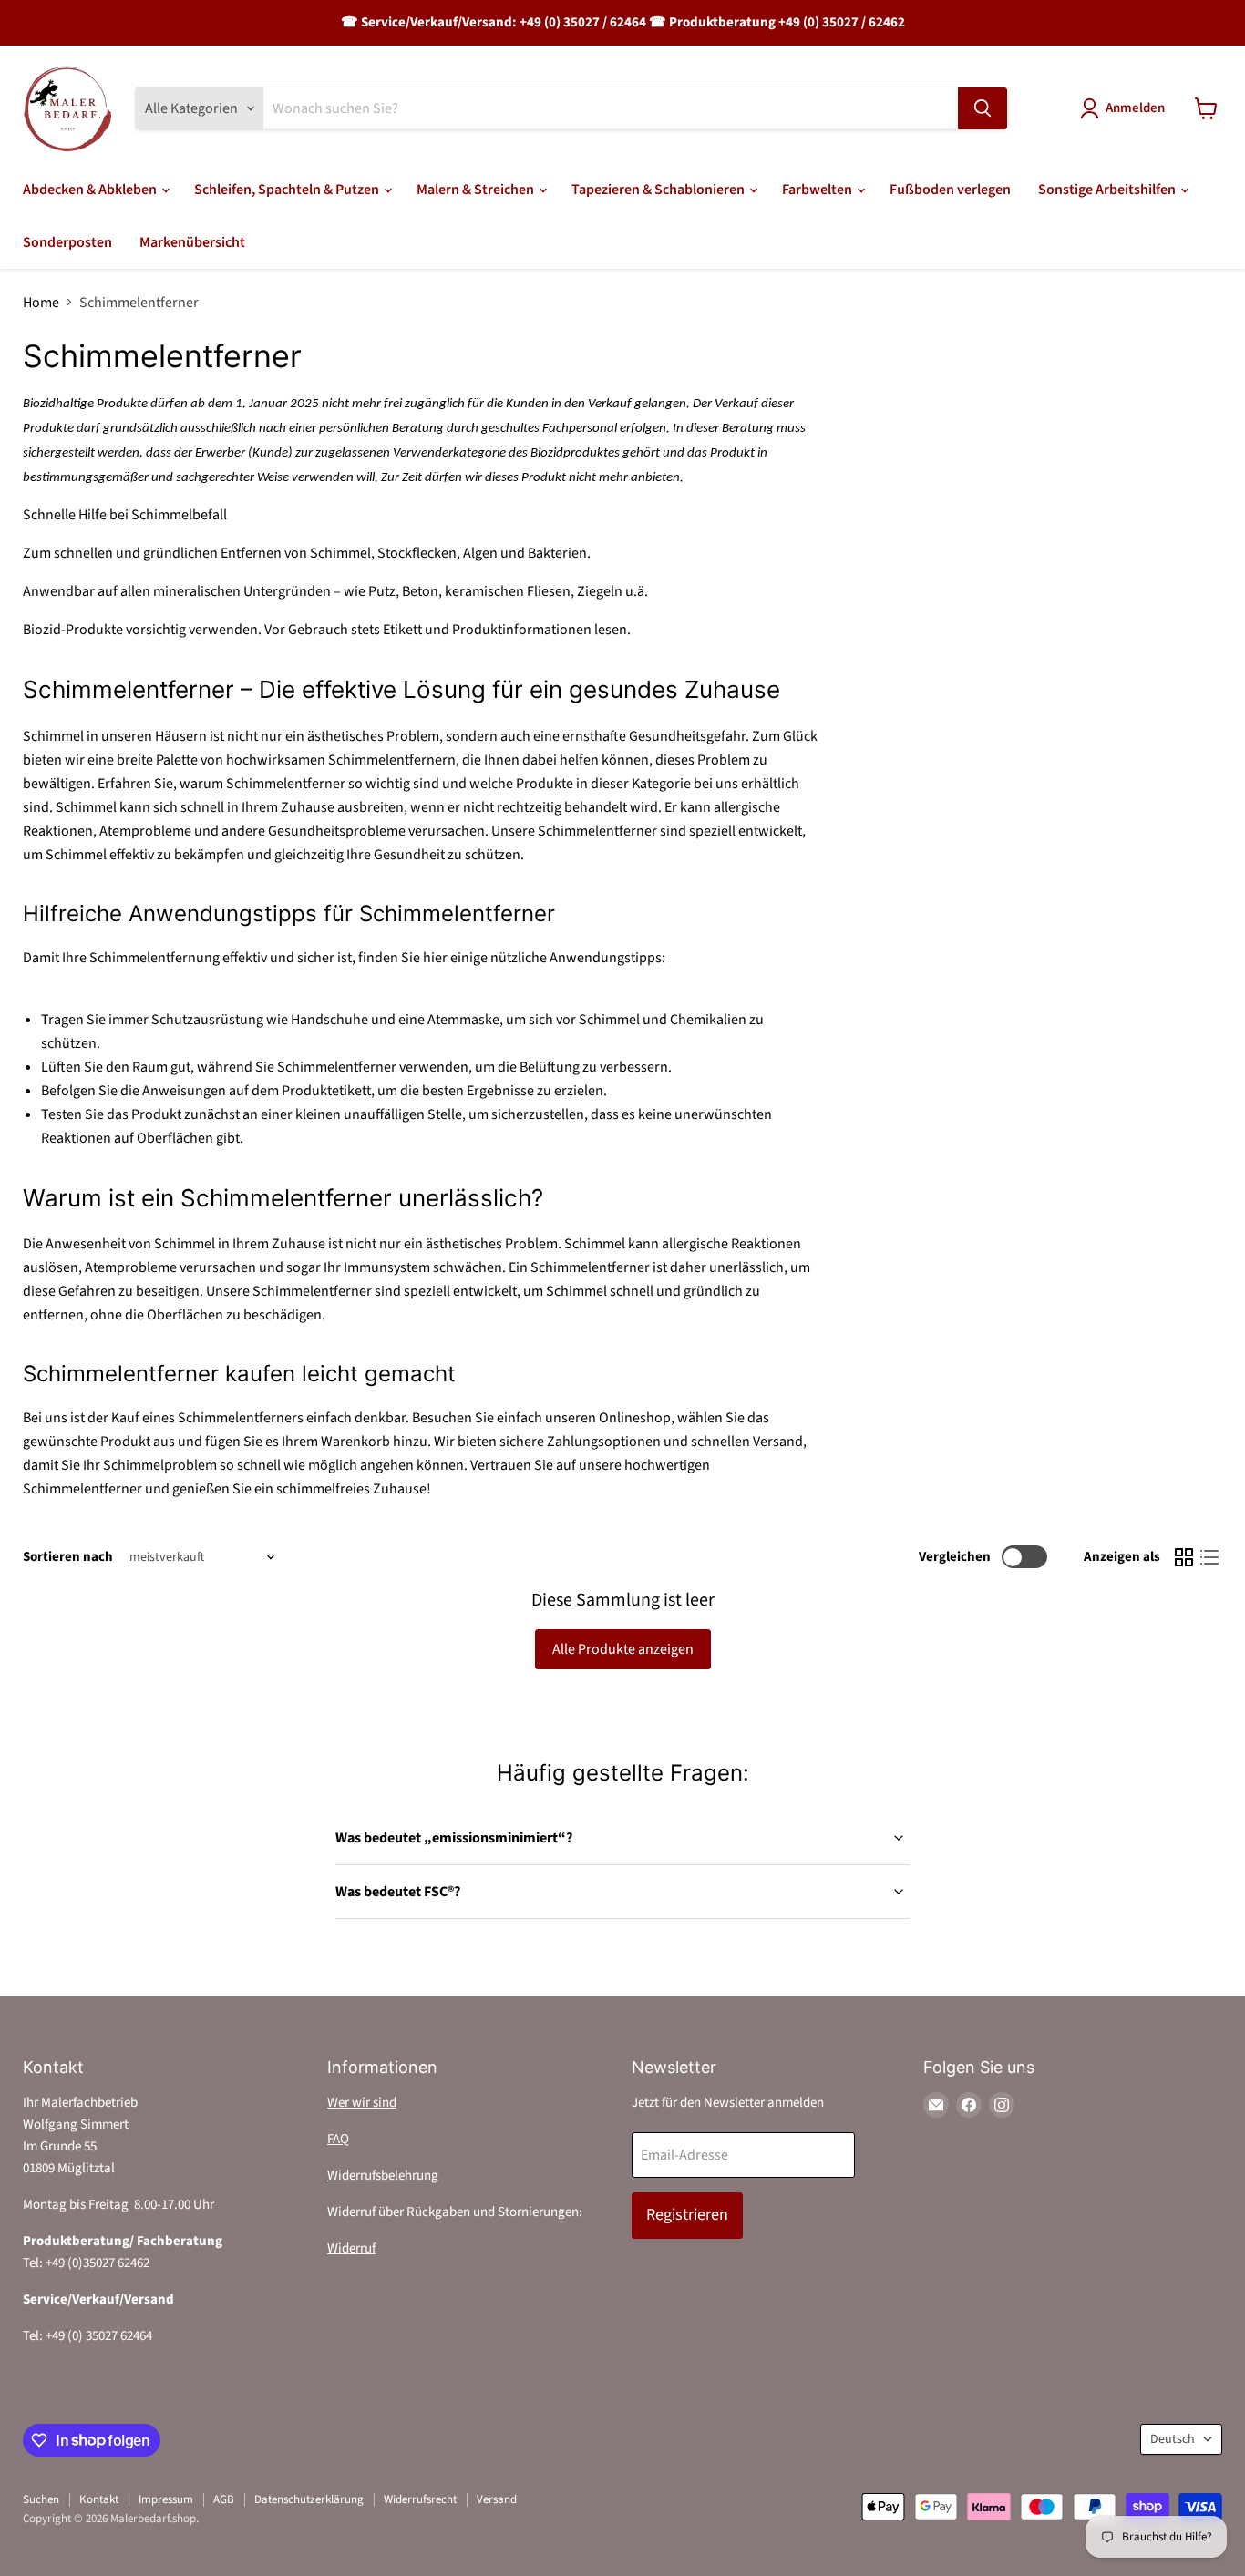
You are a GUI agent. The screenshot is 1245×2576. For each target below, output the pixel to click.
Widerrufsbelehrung (383, 2176)
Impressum (166, 2499)
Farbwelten (818, 190)
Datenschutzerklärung (309, 2499)
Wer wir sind (362, 2103)
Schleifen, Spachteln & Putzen (288, 190)
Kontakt (99, 2499)
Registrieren (687, 2215)
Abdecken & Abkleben (91, 190)
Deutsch (1173, 2439)
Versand (497, 2499)
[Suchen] (983, 108)
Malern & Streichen (477, 190)
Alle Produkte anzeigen (623, 1649)
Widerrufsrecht (420, 2499)
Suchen (41, 2499)
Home (41, 303)
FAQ (338, 2139)
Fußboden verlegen (950, 190)
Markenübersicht (192, 242)
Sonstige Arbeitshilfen (1108, 190)
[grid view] (1184, 1557)
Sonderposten (67, 242)
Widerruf (351, 2248)
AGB (224, 2499)
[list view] (1209, 1557)
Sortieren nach (68, 1557)
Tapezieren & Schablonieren (659, 190)
